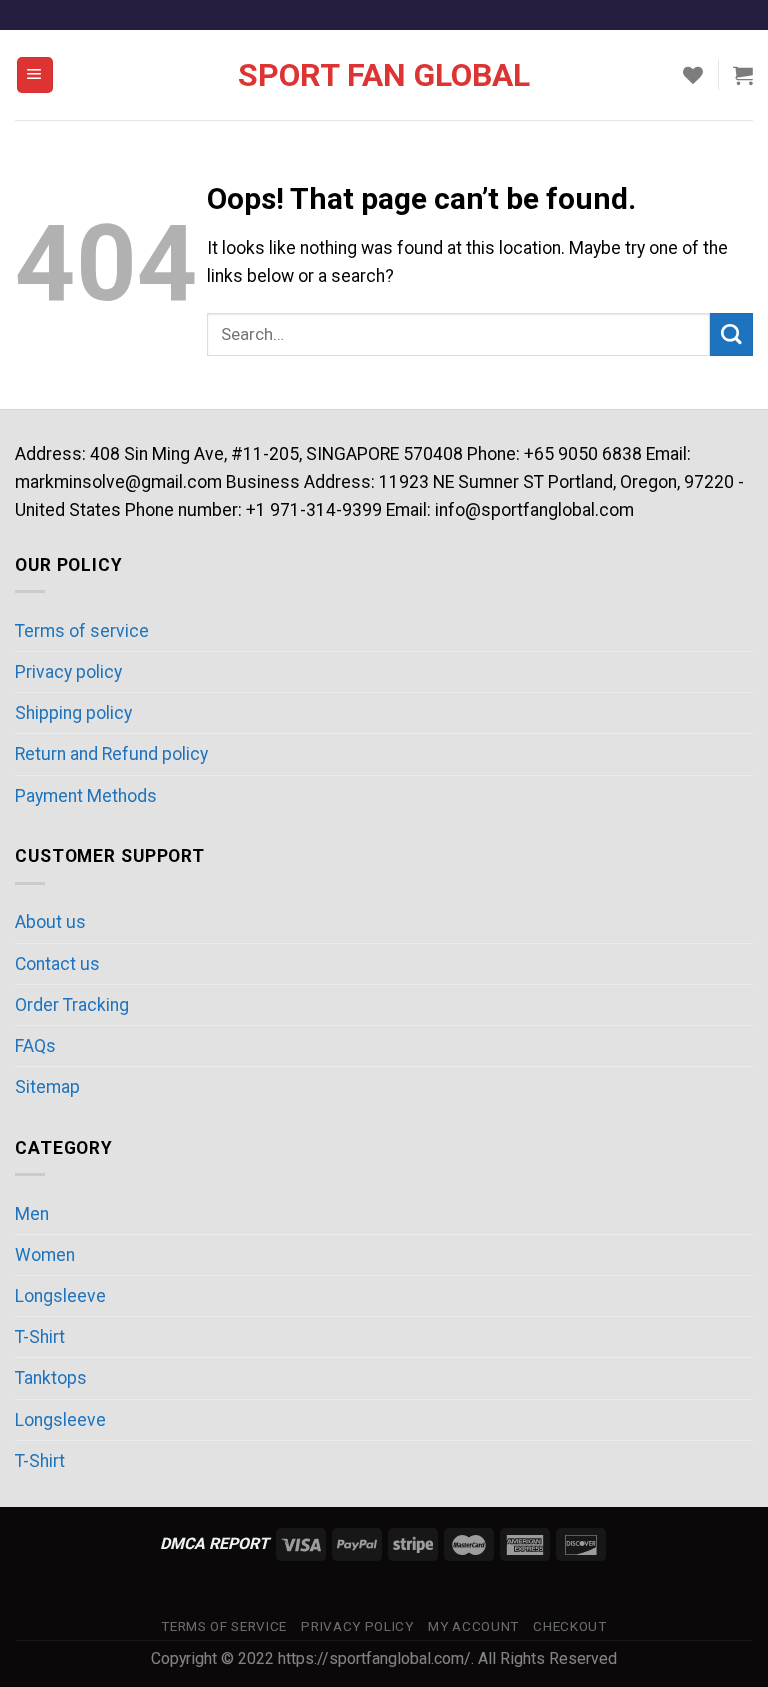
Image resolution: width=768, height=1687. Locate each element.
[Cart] (743, 75)
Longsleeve (60, 1296)
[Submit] (731, 334)
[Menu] (35, 75)
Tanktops (51, 1378)
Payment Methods (86, 796)
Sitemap (47, 1087)
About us (50, 922)
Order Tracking (72, 1005)
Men (32, 1214)
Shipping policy (73, 713)
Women (45, 1255)
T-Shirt (40, 1337)
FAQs (35, 1046)
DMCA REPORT (214, 1543)
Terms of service (82, 631)
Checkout (569, 1626)
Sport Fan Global (384, 75)
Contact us (57, 964)
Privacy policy (68, 672)
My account (473, 1626)
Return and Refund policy (111, 754)
